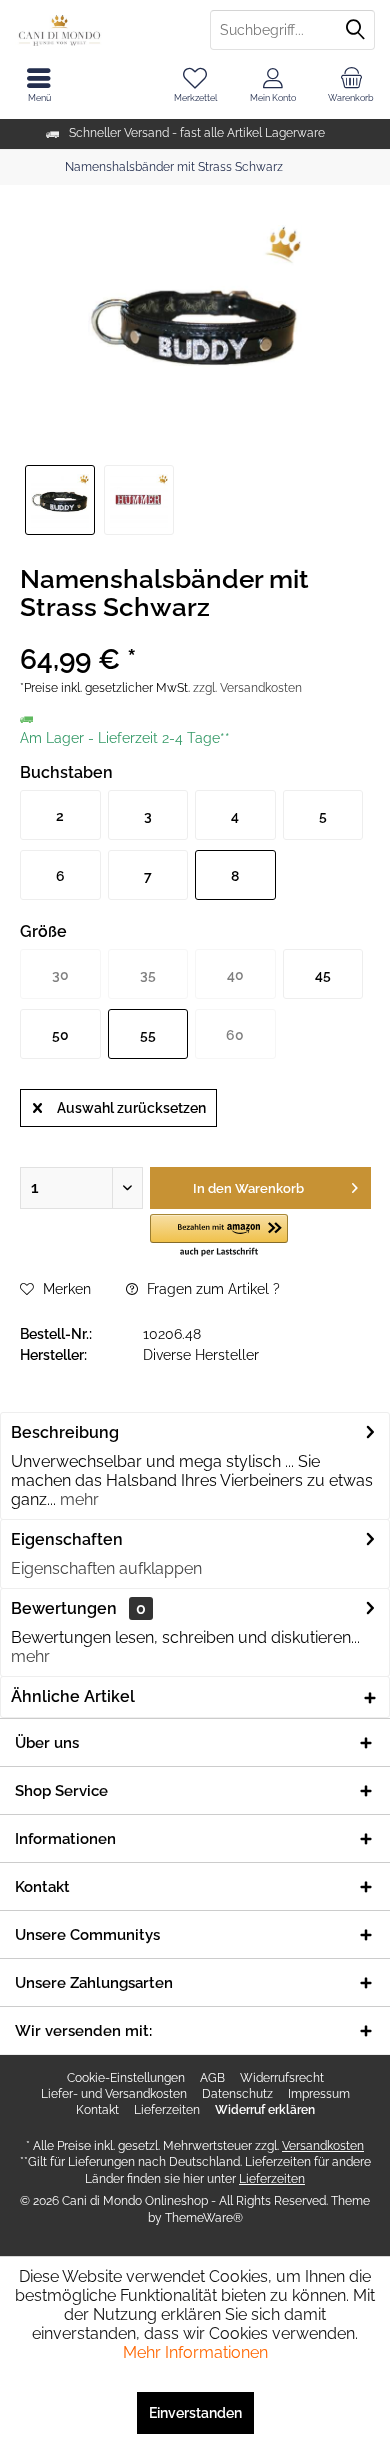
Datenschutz (237, 2094)
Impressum (319, 2094)
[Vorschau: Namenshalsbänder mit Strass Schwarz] (60, 500)
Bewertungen (64, 1608)
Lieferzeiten (167, 2110)
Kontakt (97, 2110)
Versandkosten (323, 2146)
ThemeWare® (204, 2218)
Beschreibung (65, 1432)
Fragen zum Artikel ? (211, 1289)
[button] (219, 1236)
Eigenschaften (67, 1539)
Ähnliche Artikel (73, 1696)
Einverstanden (195, 2413)
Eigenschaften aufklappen (106, 1568)
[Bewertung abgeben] (195, 633)
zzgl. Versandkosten (247, 688)
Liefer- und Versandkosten (114, 2094)
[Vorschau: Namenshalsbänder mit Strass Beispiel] (139, 500)
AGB (212, 2078)
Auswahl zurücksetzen (131, 1108)
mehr (77, 1499)
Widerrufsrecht (282, 2078)
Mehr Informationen (195, 2352)
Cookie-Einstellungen (126, 2078)
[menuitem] (351, 85)
